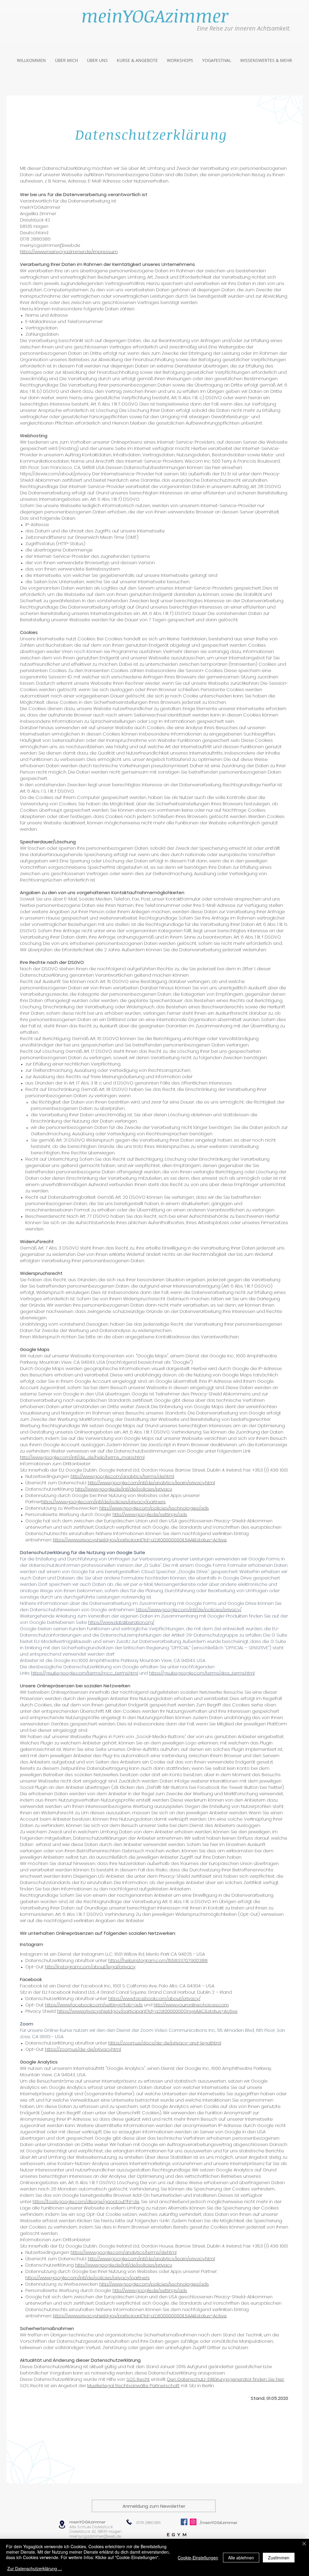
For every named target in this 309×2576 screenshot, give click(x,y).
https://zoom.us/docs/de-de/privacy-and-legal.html (165, 2043)
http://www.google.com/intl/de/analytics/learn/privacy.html (151, 1483)
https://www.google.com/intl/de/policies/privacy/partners (104, 1502)
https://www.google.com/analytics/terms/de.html (124, 2252)
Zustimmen (279, 2558)
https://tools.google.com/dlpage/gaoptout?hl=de (86, 2201)
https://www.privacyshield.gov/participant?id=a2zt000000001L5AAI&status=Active (140, 1540)
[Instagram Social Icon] (193, 2522)
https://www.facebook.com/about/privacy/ (154, 1998)
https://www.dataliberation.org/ (121, 1622)
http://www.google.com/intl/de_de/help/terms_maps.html (82, 1457)
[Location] (62, 2524)
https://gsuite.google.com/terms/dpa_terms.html (202, 1673)
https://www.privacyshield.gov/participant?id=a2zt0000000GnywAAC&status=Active (147, 2011)
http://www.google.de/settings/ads (150, 1514)
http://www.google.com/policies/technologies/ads (154, 1508)
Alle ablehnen (241, 2558)
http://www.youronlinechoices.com (191, 2005)
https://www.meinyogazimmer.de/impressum (69, 252)
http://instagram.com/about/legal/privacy (90, 1967)
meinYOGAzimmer (88, 2522)
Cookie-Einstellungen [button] (198, 2558)
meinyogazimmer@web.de (95, 2536)
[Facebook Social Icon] (184, 2522)
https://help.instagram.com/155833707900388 (158, 1960)
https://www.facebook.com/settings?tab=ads (94, 2005)
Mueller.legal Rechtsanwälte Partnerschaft (133, 2385)
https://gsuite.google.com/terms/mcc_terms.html (85, 1673)
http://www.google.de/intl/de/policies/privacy (124, 1489)
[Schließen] (304, 2544)
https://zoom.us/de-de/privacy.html (83, 2049)
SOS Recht (138, 2379)
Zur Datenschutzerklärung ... (35, 2568)
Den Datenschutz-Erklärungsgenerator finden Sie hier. (226, 2379)
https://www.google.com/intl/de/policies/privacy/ (189, 1610)
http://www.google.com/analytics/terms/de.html (122, 1476)
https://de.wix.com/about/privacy (55, 474)
